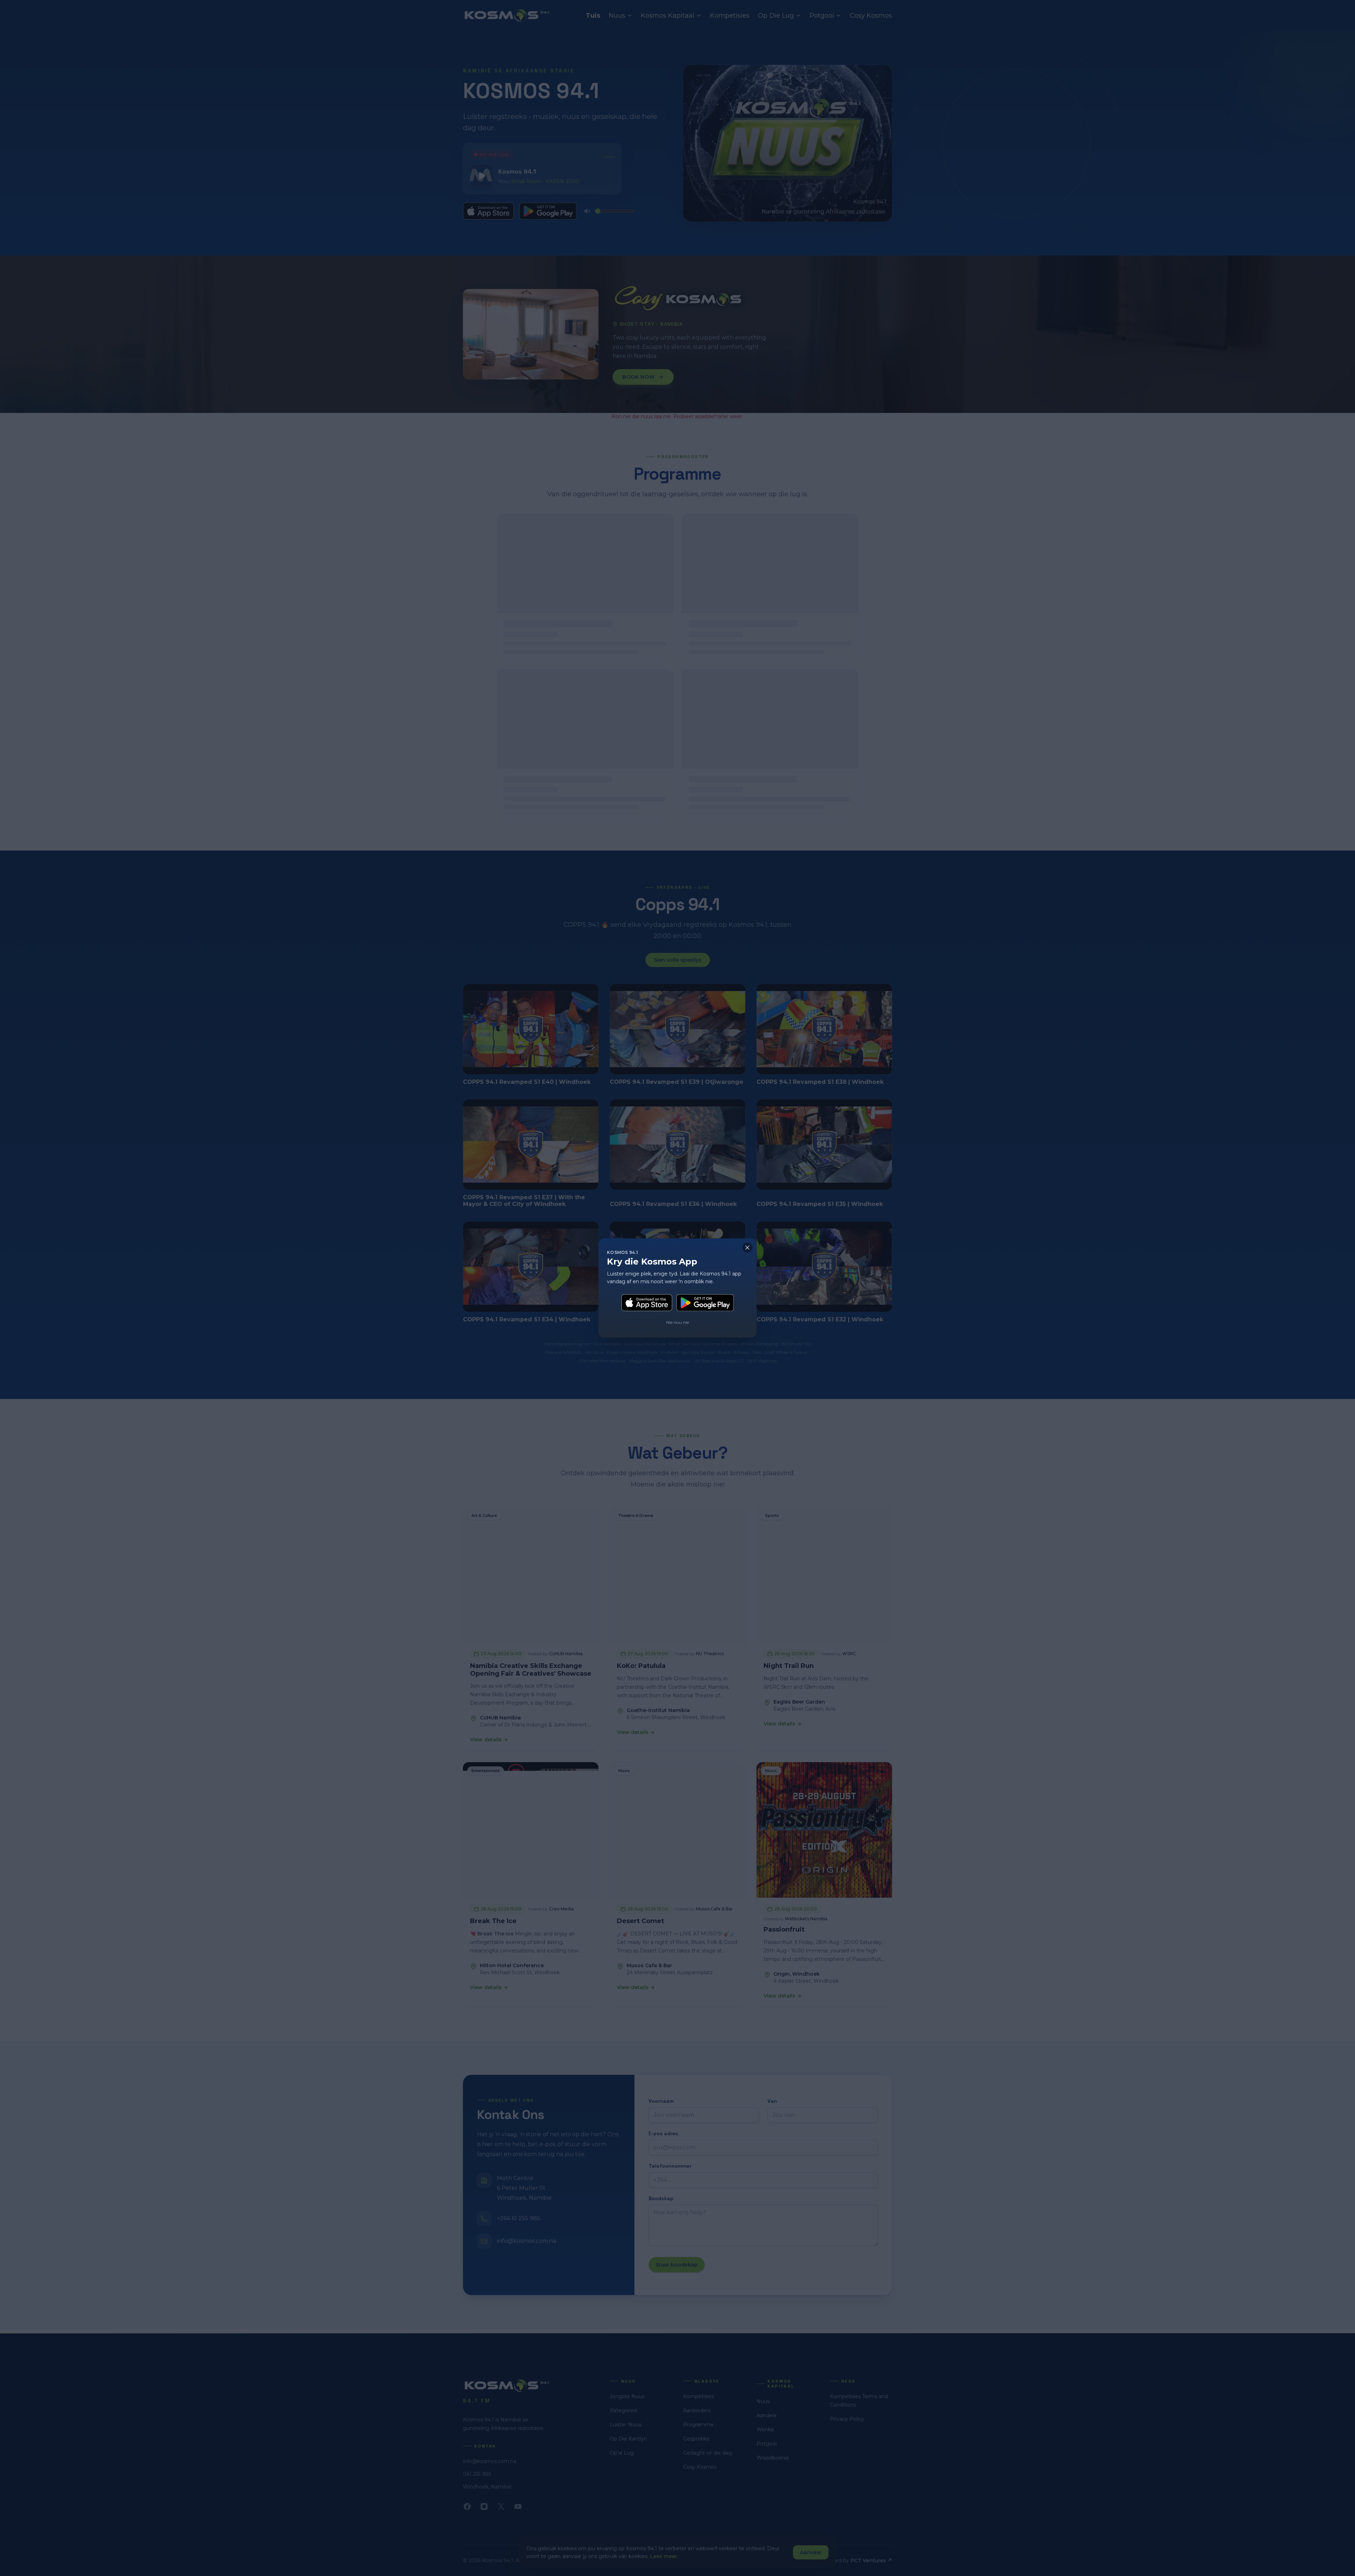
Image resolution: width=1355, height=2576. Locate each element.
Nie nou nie (677, 1322)
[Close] (747, 1248)
